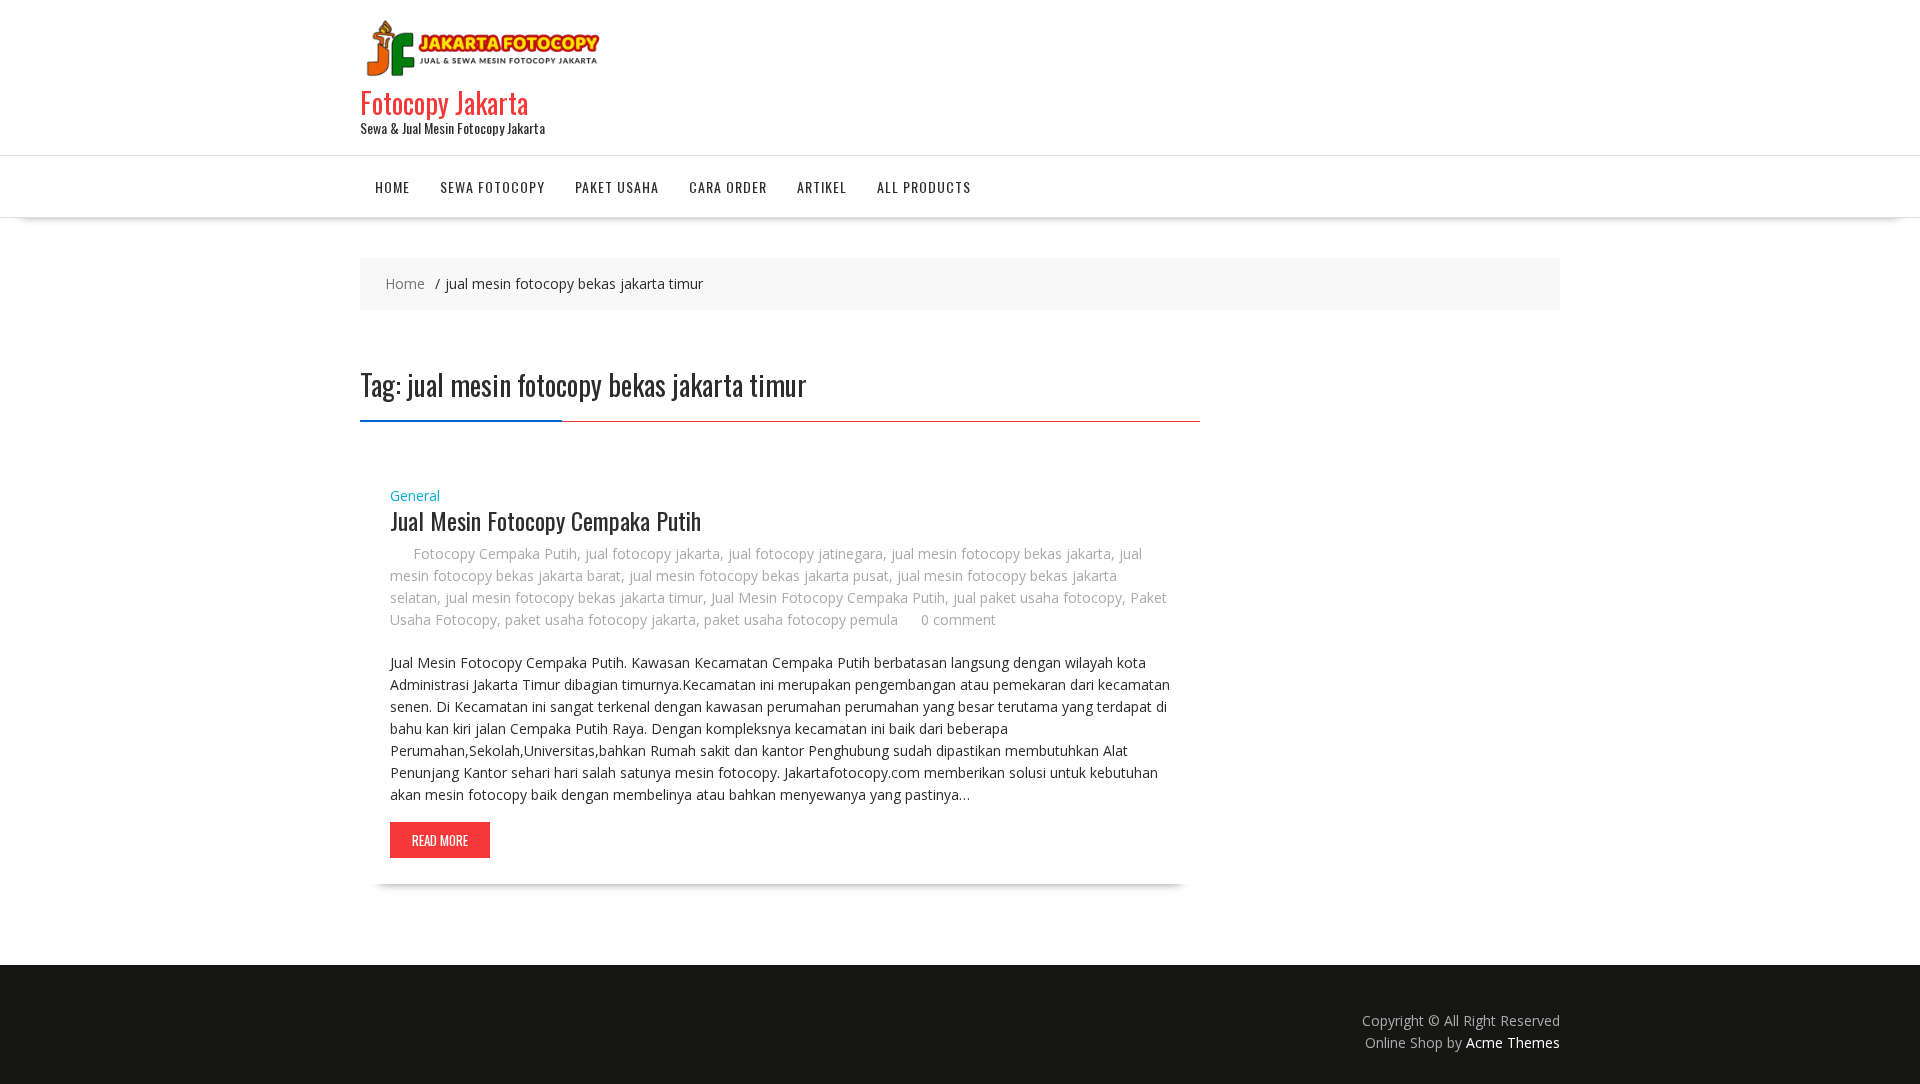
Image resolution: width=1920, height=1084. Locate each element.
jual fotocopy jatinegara (805, 553)
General (415, 495)
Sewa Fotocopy (492, 186)
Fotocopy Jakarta (444, 102)
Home (392, 186)
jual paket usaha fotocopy (1037, 597)
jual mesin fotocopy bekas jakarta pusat (759, 575)
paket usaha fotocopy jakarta (600, 619)
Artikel (822, 186)
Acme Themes (1513, 1042)
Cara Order (728, 186)
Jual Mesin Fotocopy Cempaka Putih (545, 520)
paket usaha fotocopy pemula (801, 619)
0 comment (958, 619)
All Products (924, 186)
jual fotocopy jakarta (652, 553)
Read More (440, 840)
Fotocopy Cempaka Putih (495, 553)
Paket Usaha (617, 186)
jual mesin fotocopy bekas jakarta (1001, 553)
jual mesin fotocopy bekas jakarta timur (574, 597)
